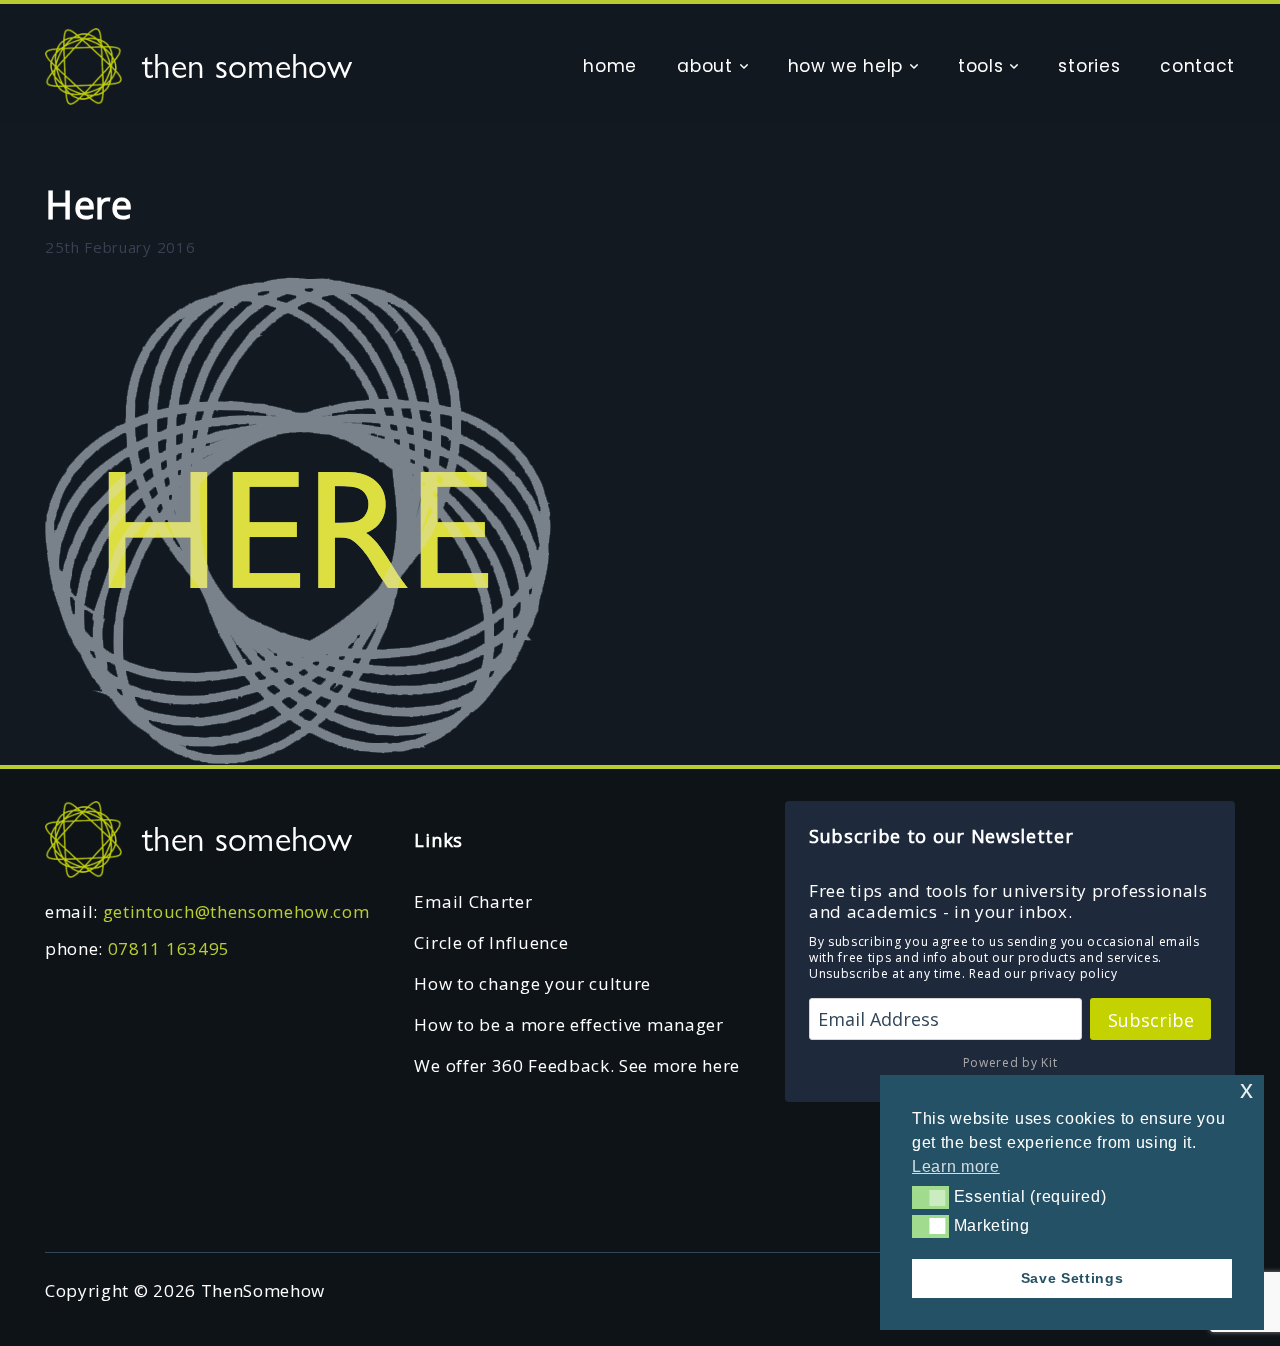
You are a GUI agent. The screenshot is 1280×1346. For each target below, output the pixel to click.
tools (980, 66)
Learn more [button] (956, 1166)
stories (1089, 66)
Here (89, 204)
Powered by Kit (1010, 1062)
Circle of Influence (491, 942)
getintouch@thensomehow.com (236, 911)
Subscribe (1151, 1020)
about (704, 66)
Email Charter (473, 901)
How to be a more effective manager (568, 1024)
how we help (845, 66)
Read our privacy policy (1043, 973)
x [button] (1247, 1089)
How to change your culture (532, 983)
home (610, 66)
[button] (930, 1197)
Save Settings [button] (1072, 1278)
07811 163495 (169, 948)
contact (1197, 66)
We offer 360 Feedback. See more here (576, 1065)
